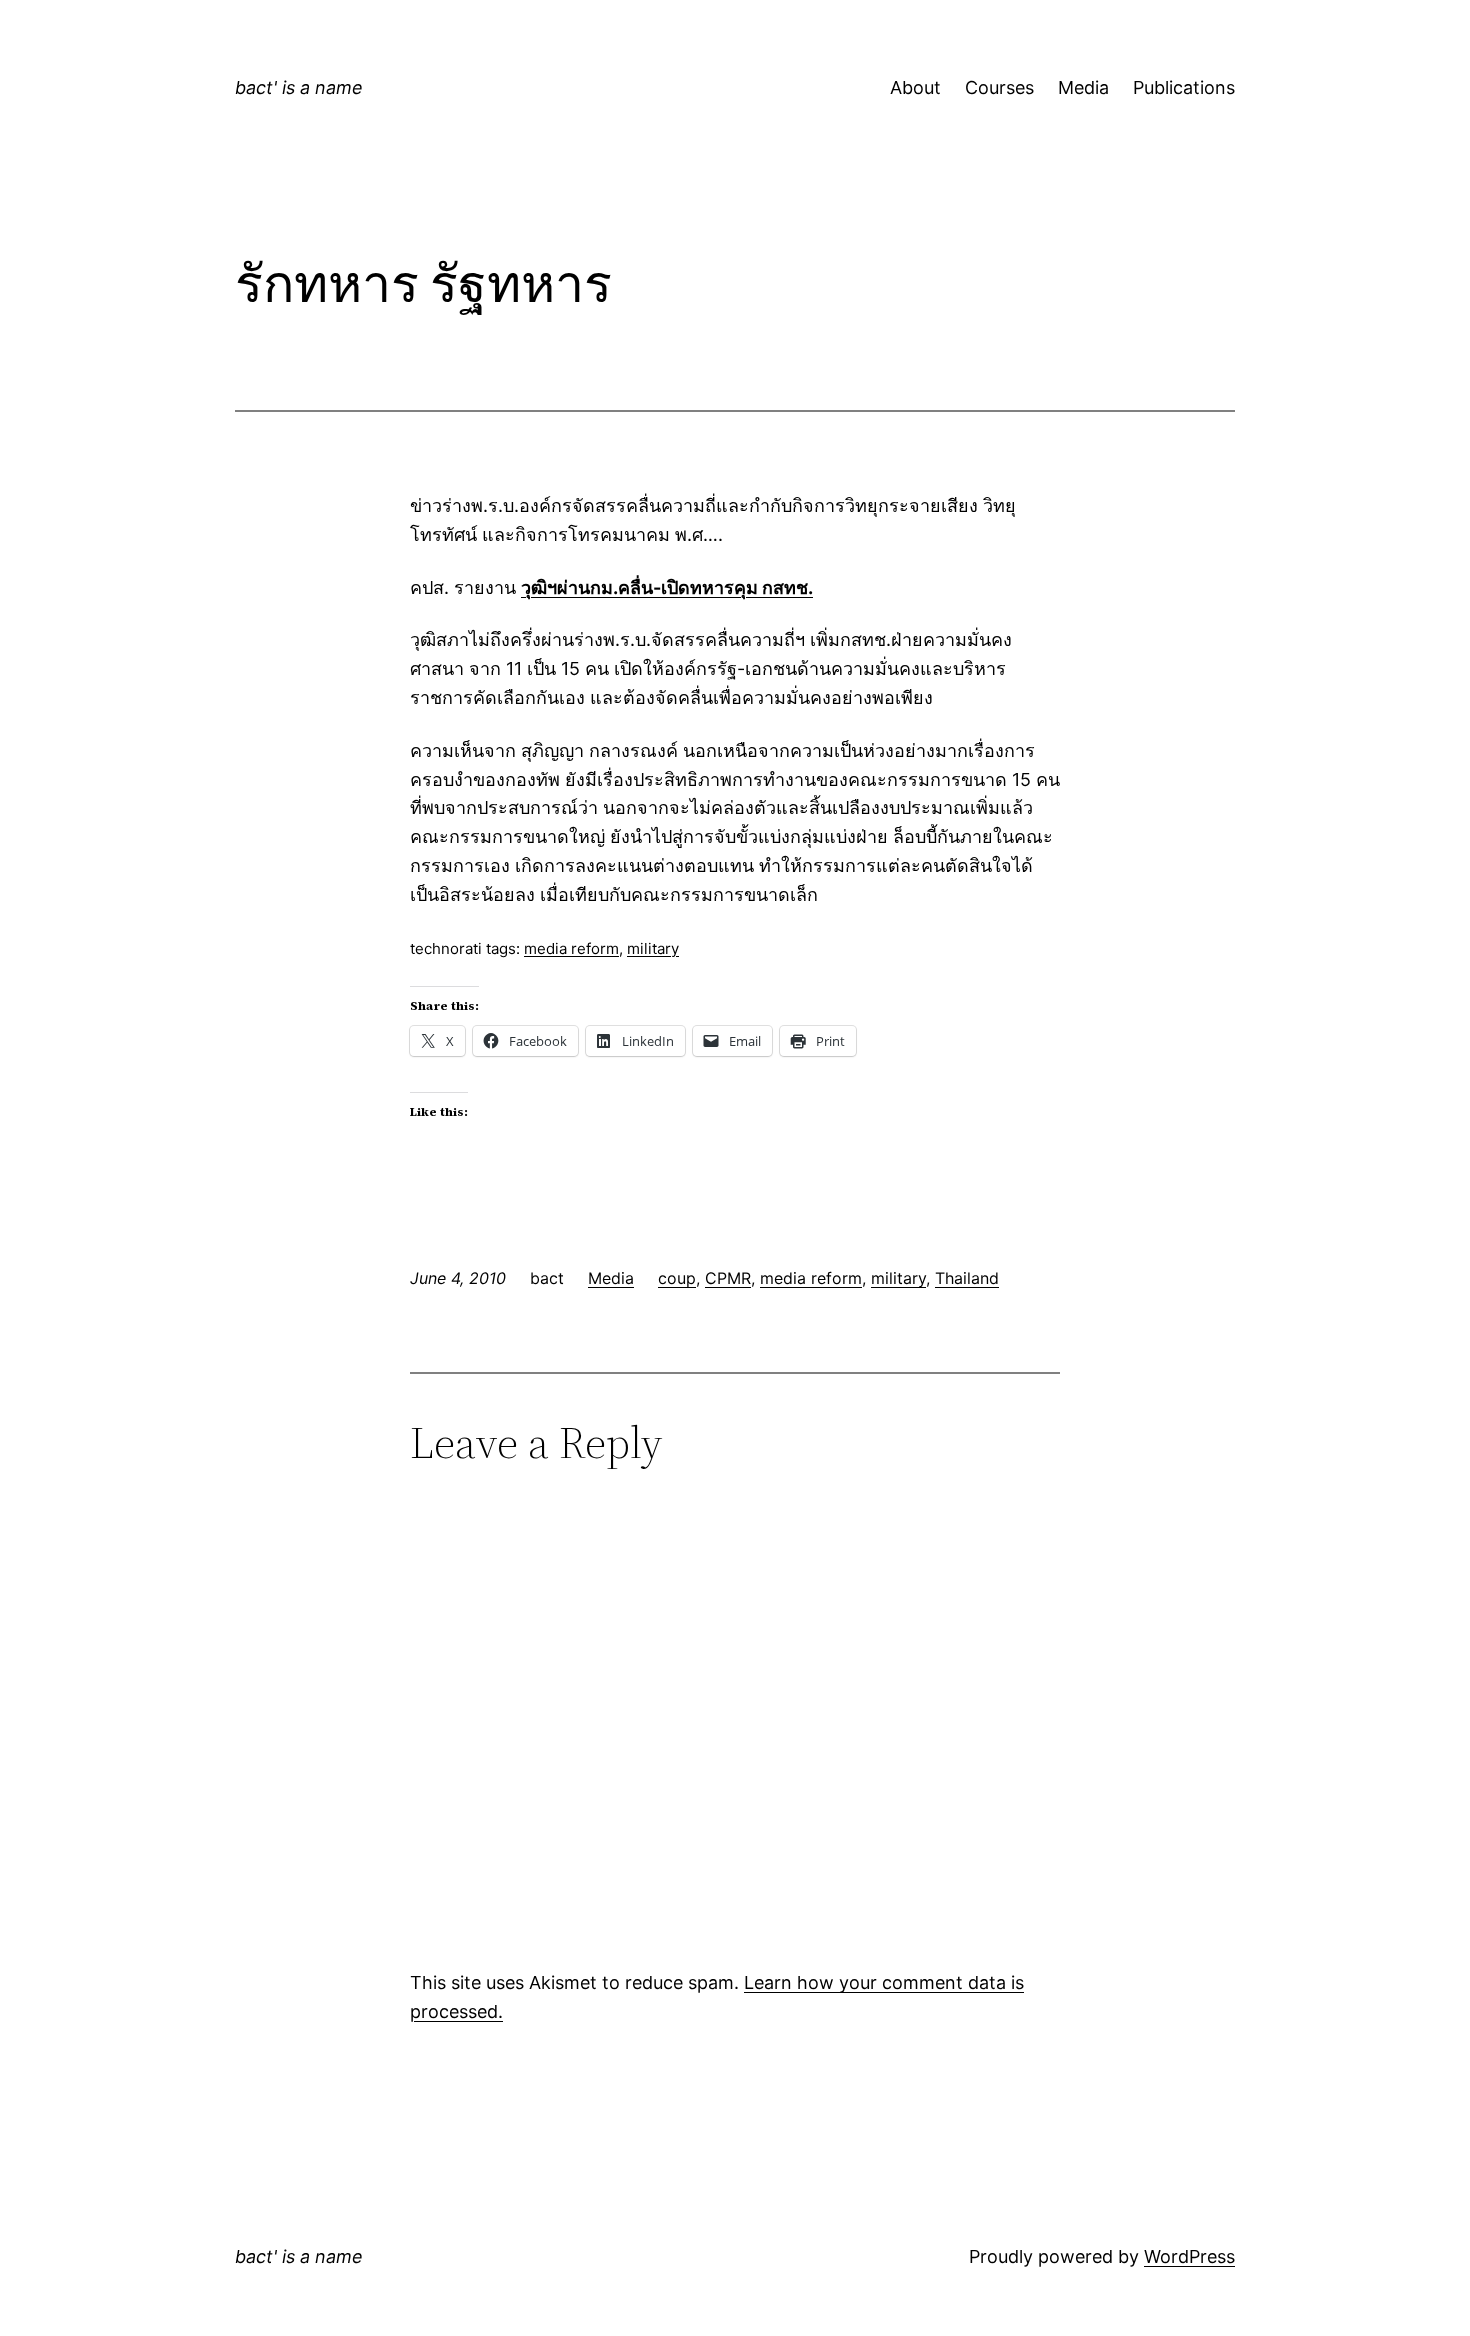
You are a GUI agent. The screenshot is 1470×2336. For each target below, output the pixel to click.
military (653, 948)
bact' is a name (299, 87)
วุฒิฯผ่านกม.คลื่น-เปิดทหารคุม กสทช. (667, 587)
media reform (571, 948)
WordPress (1189, 2256)
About (915, 87)
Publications (1184, 87)
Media (1083, 87)
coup (677, 1278)
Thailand (967, 1278)
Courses (999, 87)
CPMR (728, 1278)
